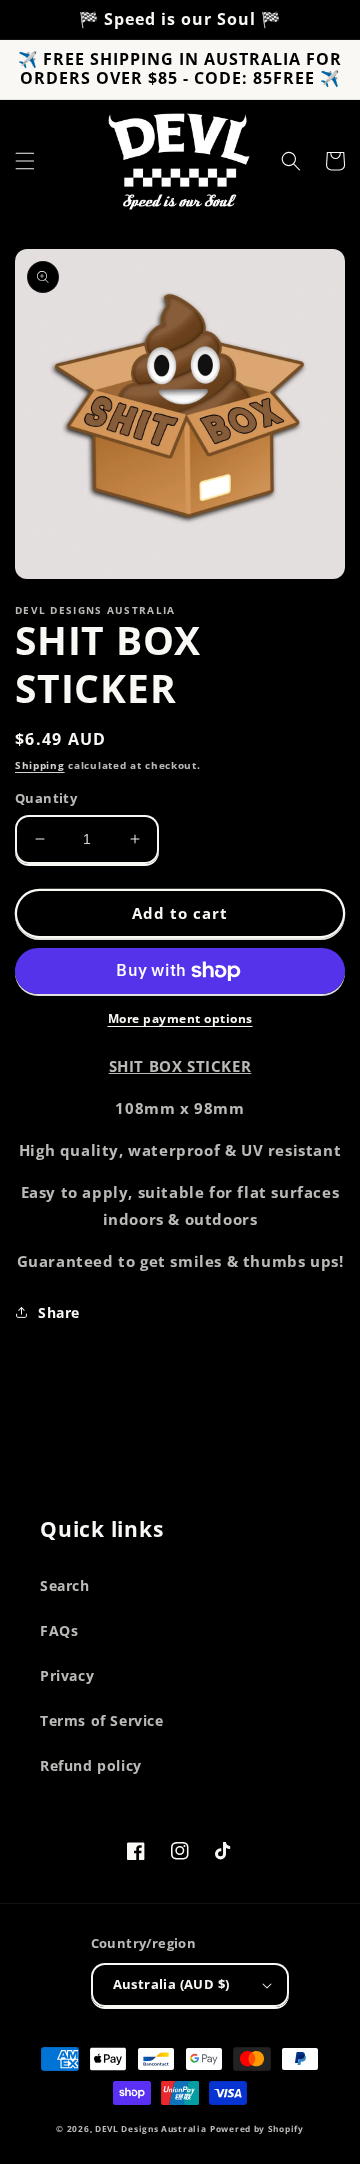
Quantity (46, 798)
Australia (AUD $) (171, 1984)
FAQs (59, 1630)
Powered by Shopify (257, 2128)
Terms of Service (102, 1720)
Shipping (40, 765)
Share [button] (59, 1312)
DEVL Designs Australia (150, 2128)
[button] (25, 161)
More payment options (180, 1018)
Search (65, 1585)
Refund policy (91, 1765)
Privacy (67, 1675)
